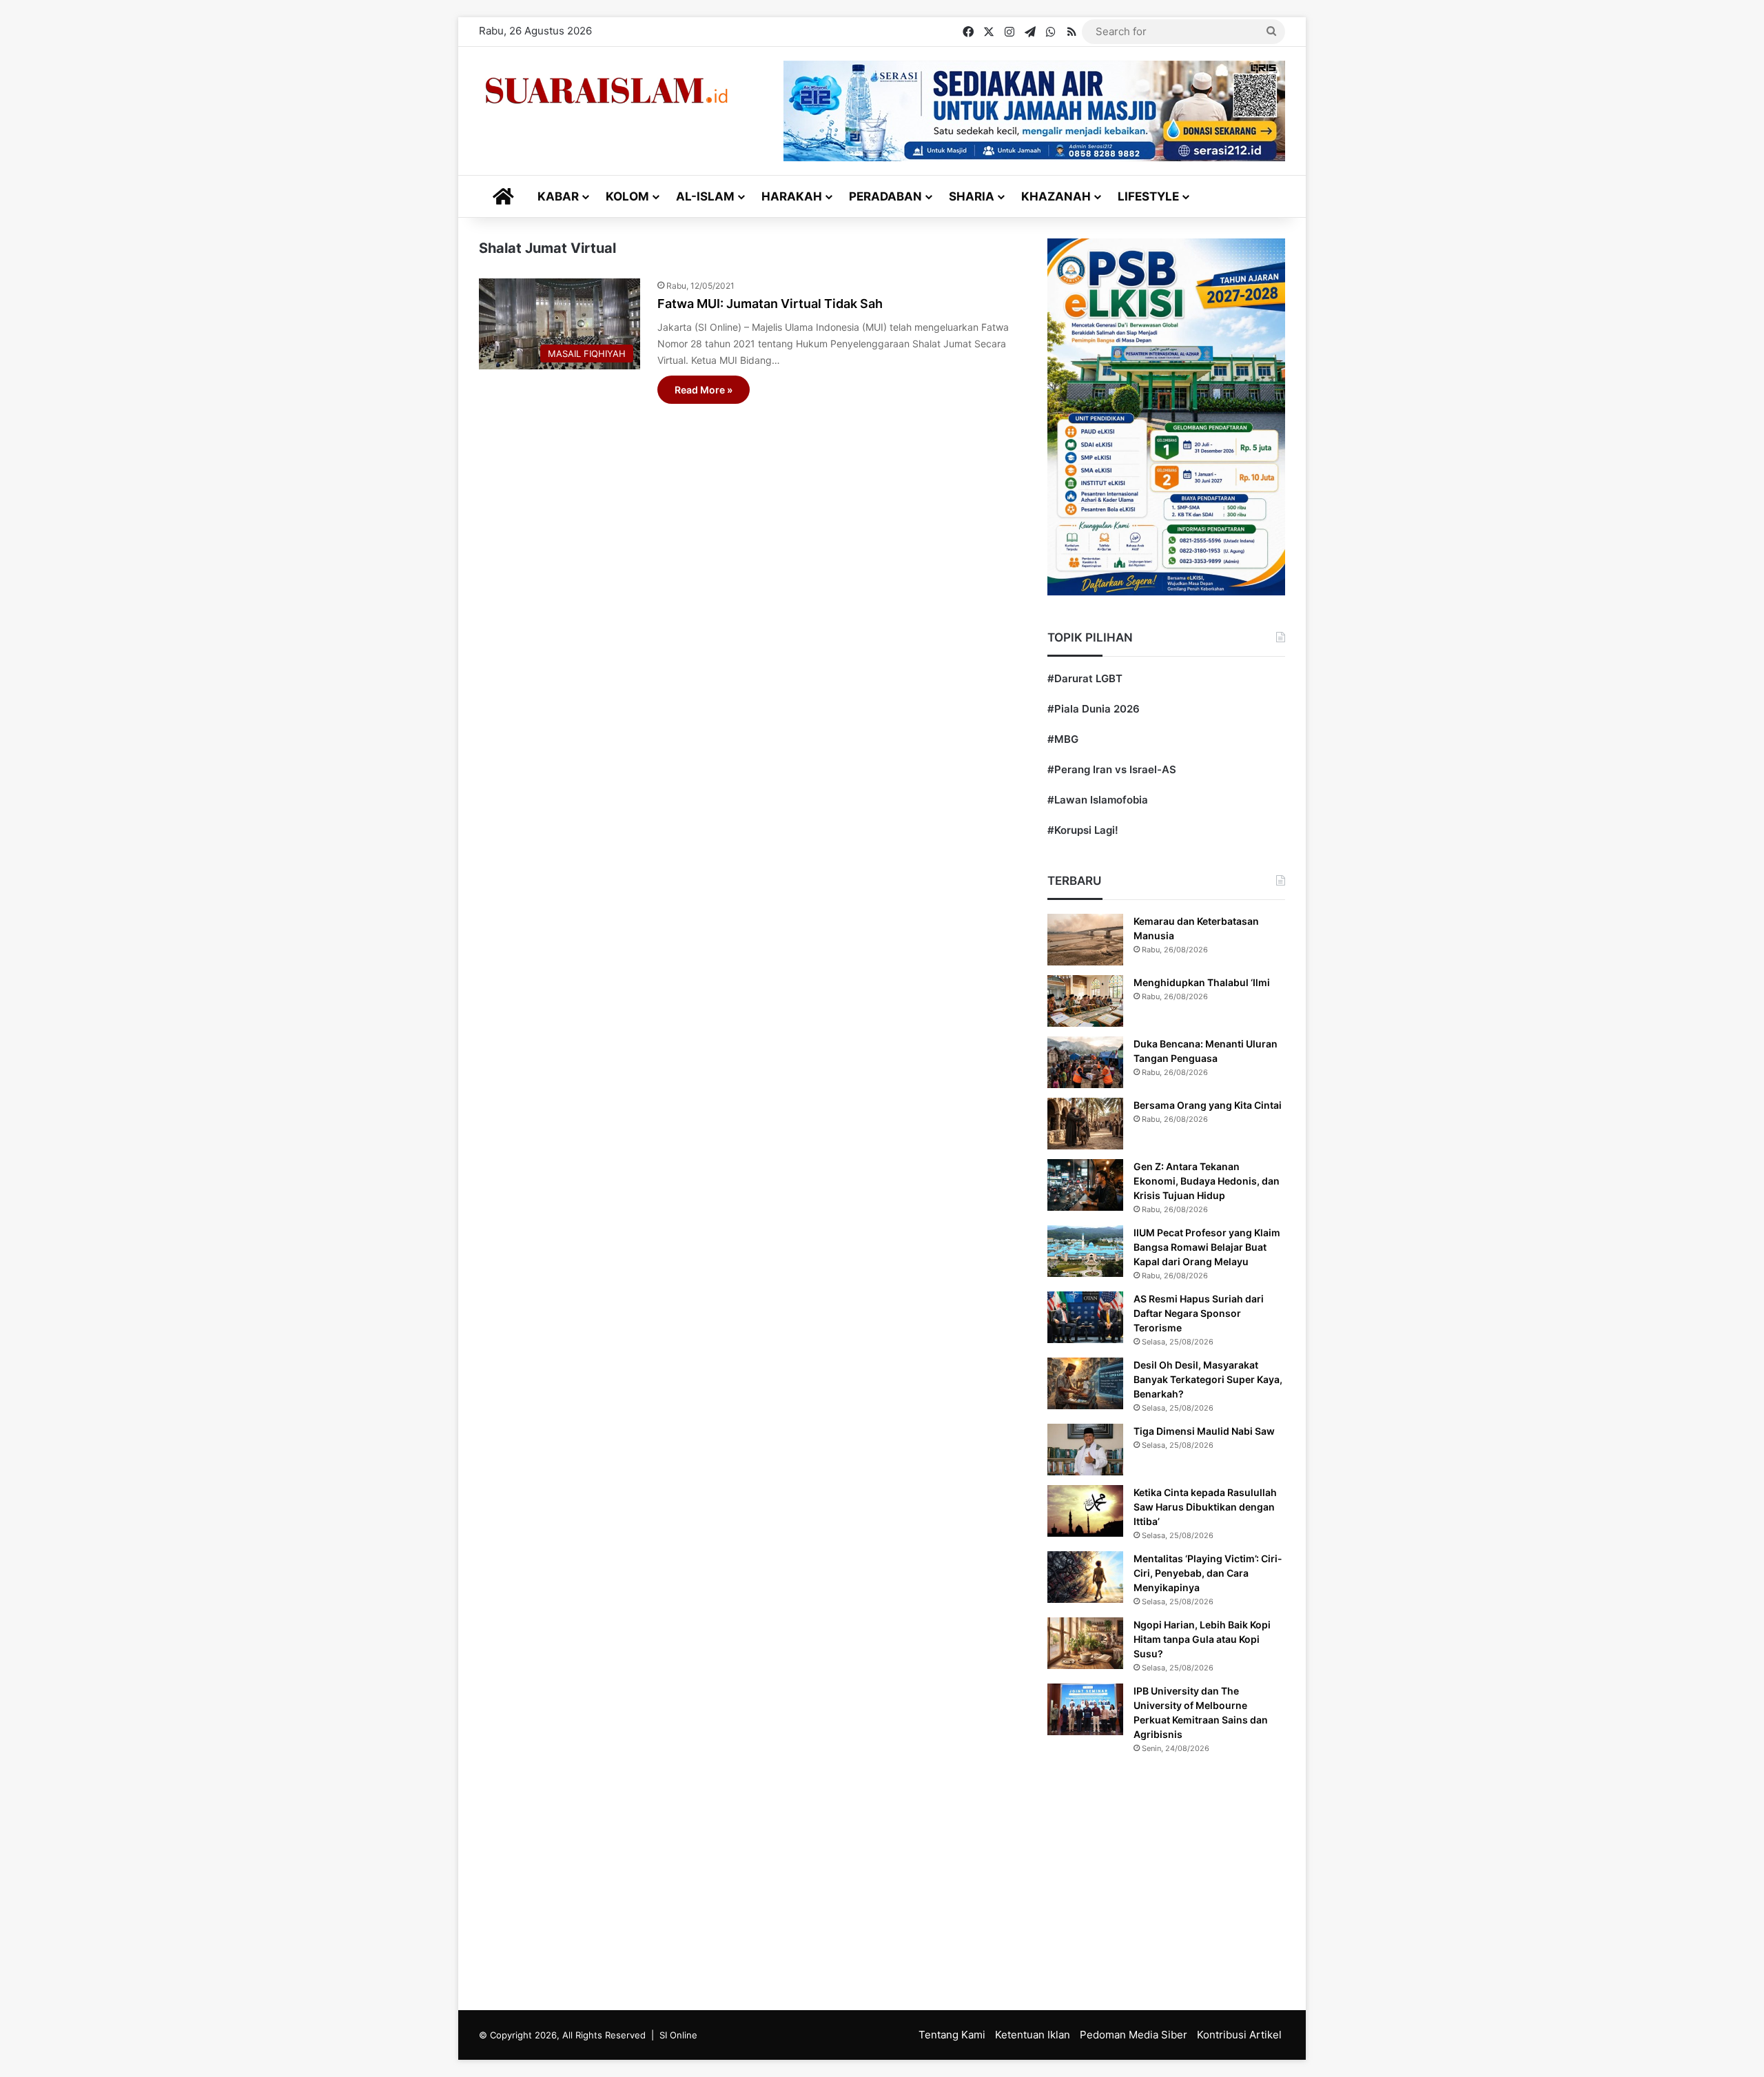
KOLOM (627, 196)
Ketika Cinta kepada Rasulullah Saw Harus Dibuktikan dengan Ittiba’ (1205, 1507)
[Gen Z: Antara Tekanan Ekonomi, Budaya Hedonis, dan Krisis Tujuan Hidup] (1085, 1185)
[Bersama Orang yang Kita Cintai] (1085, 1124)
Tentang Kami (952, 2035)
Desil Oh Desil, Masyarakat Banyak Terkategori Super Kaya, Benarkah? (1208, 1379)
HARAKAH (792, 196)
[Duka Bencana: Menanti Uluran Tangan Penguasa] (1085, 1062)
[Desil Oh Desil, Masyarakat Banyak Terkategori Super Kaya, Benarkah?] (1085, 1383)
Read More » (704, 390)
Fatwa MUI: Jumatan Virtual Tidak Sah (770, 304)
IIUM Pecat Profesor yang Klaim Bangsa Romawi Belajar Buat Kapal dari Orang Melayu (1207, 1247)
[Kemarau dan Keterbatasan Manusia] (1085, 940)
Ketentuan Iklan (1033, 2035)
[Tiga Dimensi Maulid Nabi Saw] (1085, 1450)
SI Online (678, 2035)
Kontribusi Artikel (1239, 2035)
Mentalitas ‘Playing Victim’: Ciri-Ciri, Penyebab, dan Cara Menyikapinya (1208, 1573)
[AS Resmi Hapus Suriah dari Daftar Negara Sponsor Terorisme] (1085, 1317)
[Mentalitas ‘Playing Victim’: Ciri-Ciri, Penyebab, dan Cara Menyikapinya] (1085, 1577)
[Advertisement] (882, 1879)
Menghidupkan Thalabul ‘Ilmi (1202, 982)
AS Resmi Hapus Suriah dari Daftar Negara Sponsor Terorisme (1199, 1313)
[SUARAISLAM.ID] (606, 91)
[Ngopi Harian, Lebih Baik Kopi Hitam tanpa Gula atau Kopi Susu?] (1085, 1643)
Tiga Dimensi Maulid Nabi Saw (1204, 1431)
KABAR (558, 196)
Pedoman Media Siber (1134, 2035)
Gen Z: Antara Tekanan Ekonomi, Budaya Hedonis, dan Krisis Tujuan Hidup (1207, 1181)
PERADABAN (885, 196)
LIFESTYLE (1148, 196)
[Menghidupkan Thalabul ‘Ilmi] (1085, 1001)
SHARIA (972, 196)
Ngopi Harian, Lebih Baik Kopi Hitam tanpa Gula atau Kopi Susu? (1202, 1639)
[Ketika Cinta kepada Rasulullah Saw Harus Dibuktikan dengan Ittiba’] (1085, 1511)
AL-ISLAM (705, 196)
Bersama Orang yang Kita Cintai (1208, 1105)
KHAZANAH (1056, 196)
